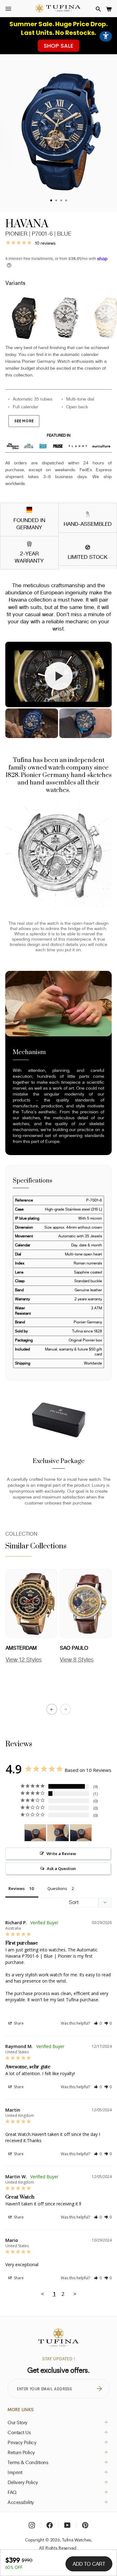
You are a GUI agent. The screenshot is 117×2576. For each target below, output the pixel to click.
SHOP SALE (58, 46)
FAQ (12, 2492)
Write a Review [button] (61, 1854)
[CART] (109, 9)
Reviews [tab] (17, 1888)
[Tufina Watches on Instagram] (32, 2525)
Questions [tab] (57, 1888)
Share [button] (18, 2023)
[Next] (66, 1709)
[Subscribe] (99, 2389)
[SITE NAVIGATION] (8, 9)
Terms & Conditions (28, 2462)
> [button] (75, 2294)
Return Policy (21, 2452)
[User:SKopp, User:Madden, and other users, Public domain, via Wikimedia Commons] (29, 511)
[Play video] (59, 676)
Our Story (17, 2422)
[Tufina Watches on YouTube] (67, 2525)
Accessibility (21, 2502)
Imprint (15, 2472)
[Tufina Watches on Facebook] (50, 2525)
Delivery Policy (23, 2482)
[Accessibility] (106, 36)
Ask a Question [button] (61, 1868)
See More (24, 421)
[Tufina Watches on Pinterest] (85, 2525)
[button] (98, 9)
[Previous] (52, 1709)
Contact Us (19, 2432)
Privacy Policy (22, 2442)
